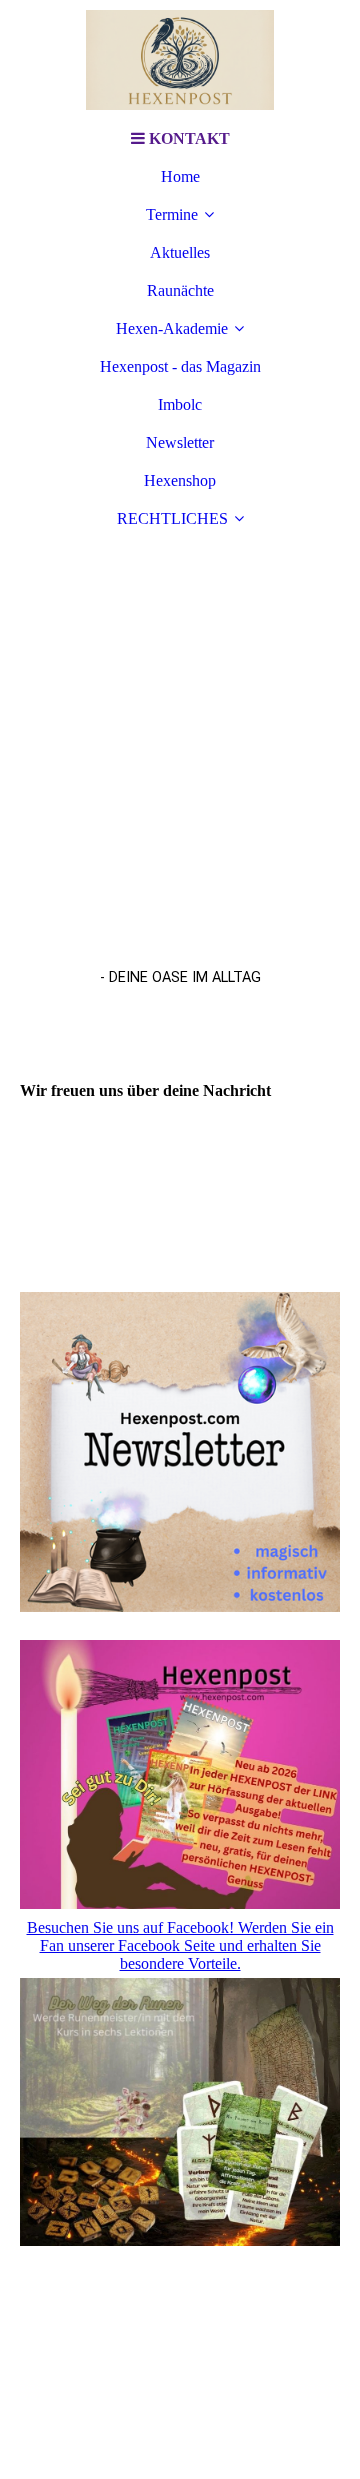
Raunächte (180, 290)
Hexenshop (180, 480)
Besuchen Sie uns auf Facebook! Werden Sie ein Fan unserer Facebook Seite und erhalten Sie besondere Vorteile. (180, 1945)
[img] (180, 60)
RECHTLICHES (172, 518)
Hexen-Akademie (172, 328)
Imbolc (180, 404)
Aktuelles (180, 252)
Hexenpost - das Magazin (180, 366)
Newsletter (180, 442)
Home (180, 176)
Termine (172, 214)
